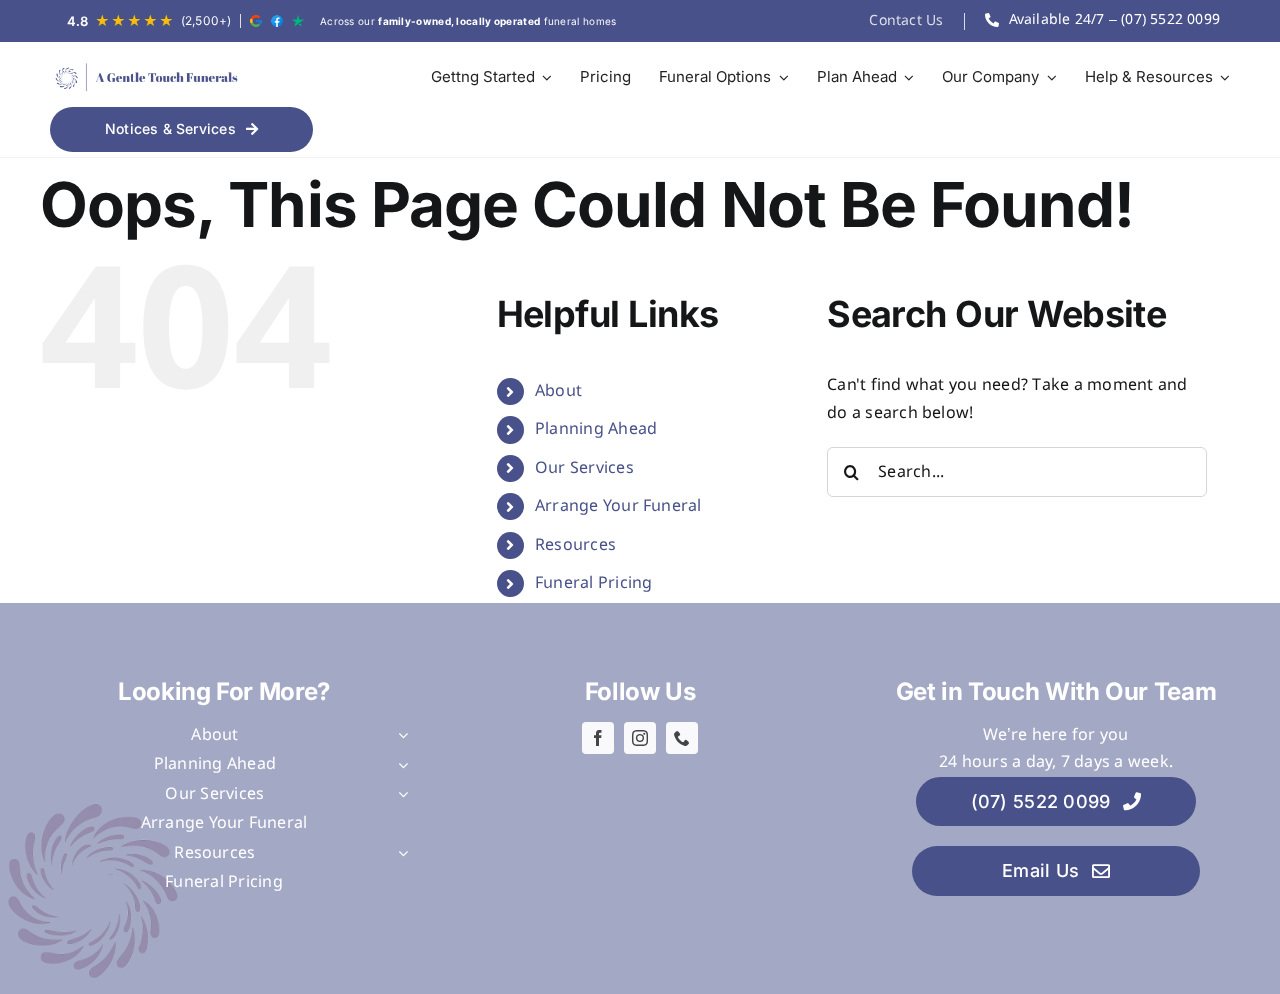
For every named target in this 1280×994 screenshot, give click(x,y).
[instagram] (640, 738)
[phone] (682, 738)
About (558, 391)
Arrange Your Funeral (618, 506)
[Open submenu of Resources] (399, 854)
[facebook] (598, 738)
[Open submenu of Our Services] (399, 795)
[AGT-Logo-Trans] (145, 77)
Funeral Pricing (594, 583)
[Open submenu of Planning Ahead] (399, 765)
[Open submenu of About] (399, 736)
